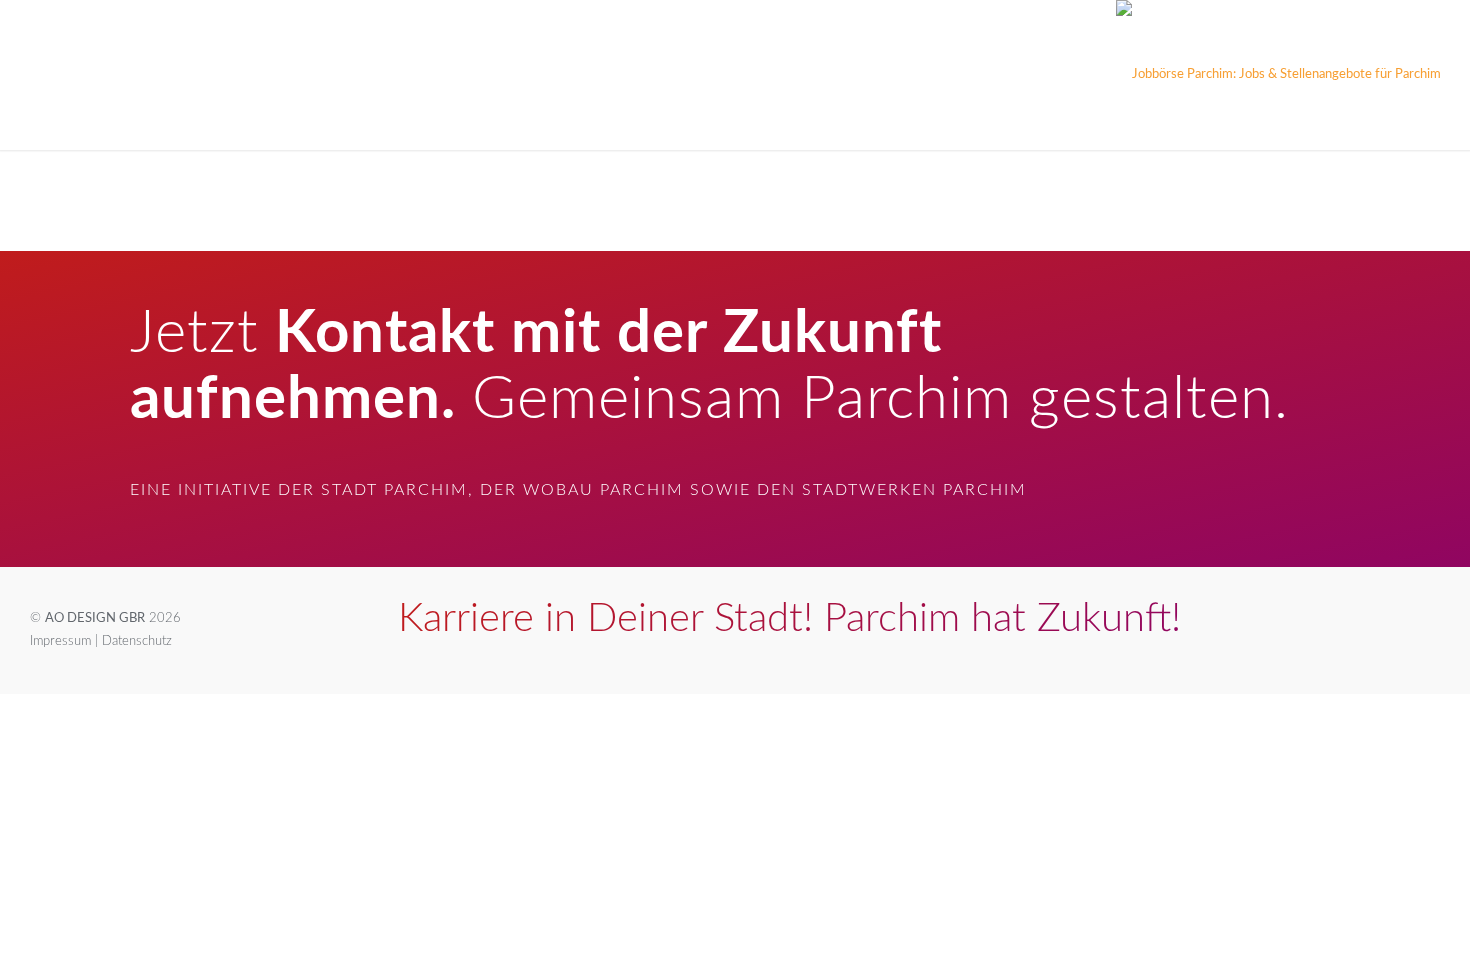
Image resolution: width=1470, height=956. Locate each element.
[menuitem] (56, 75)
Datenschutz (137, 641)
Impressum (60, 641)
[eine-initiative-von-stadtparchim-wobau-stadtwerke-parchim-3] (1278, 75)
